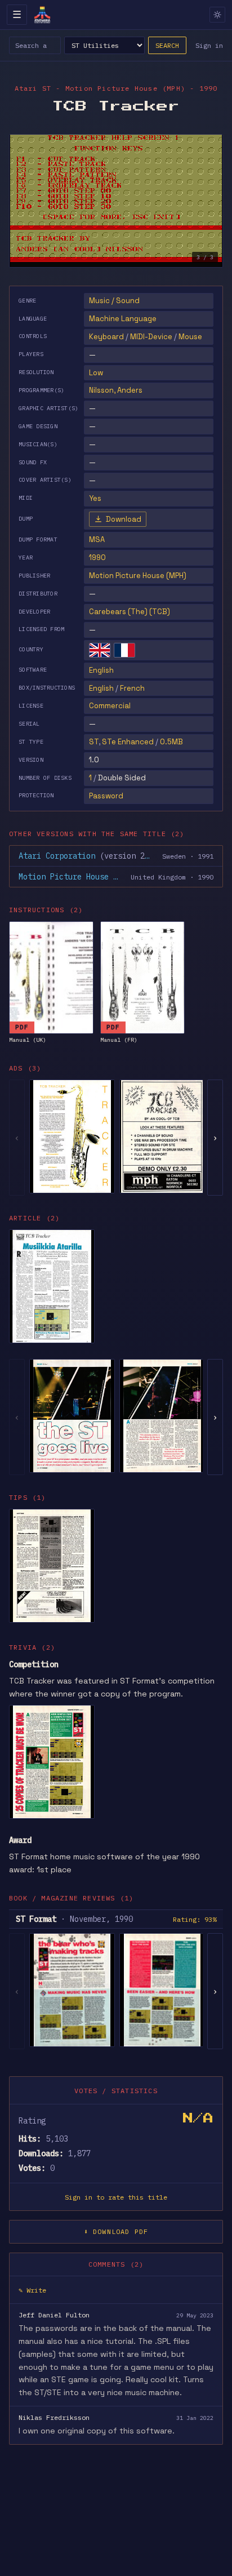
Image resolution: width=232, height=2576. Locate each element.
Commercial (110, 706)
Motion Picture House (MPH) (138, 576)
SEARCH (167, 45)
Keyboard (106, 337)
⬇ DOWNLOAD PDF (116, 2231)
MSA (97, 539)
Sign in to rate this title (116, 2197)
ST (94, 742)
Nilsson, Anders (116, 390)
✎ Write (32, 2290)
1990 (97, 558)
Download (124, 519)
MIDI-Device (151, 337)
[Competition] (52, 1762)
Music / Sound (114, 301)
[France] (124, 650)
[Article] (52, 1286)
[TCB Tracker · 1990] (72, 1136)
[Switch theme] (217, 15)
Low (96, 373)
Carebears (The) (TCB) (130, 612)
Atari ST (33, 88)
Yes (95, 498)
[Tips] (52, 1566)
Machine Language (123, 319)
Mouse (190, 337)
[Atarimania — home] (42, 15)
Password (106, 796)
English (101, 670)
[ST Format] (72, 1990)
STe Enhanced (128, 742)
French (132, 688)
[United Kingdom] (100, 650)
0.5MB (171, 742)
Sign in (209, 45)
